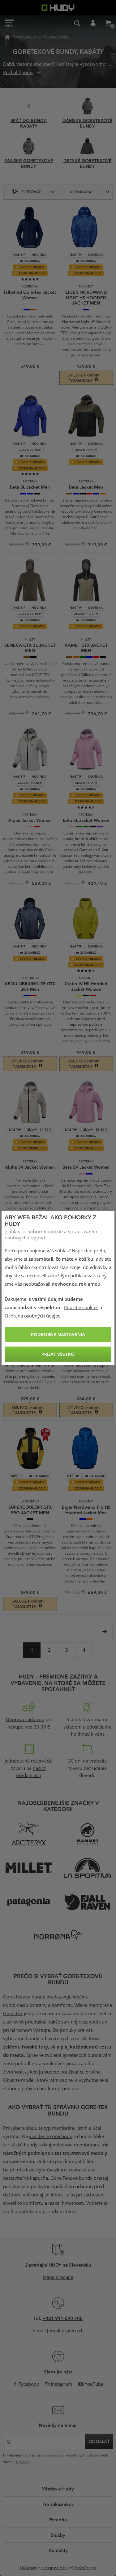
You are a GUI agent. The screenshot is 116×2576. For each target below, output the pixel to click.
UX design (29, 2568)
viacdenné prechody (51, 2137)
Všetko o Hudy (58, 2489)
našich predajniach (31, 1772)
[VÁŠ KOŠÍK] (108, 23)
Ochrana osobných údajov (33, 1316)
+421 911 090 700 (62, 2318)
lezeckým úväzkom (46, 2170)
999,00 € (73, 1593)
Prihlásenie (93, 23)
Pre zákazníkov (58, 2504)
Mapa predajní (58, 2277)
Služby (58, 2535)
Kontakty (58, 2550)
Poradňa (58, 2519)
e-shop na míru (54, 2568)
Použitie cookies (81, 1308)
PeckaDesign (85, 2568)
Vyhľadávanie (77, 23)
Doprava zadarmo (25, 1720)
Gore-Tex (13, 2014)
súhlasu (22, 2462)
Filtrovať (31, 191)
